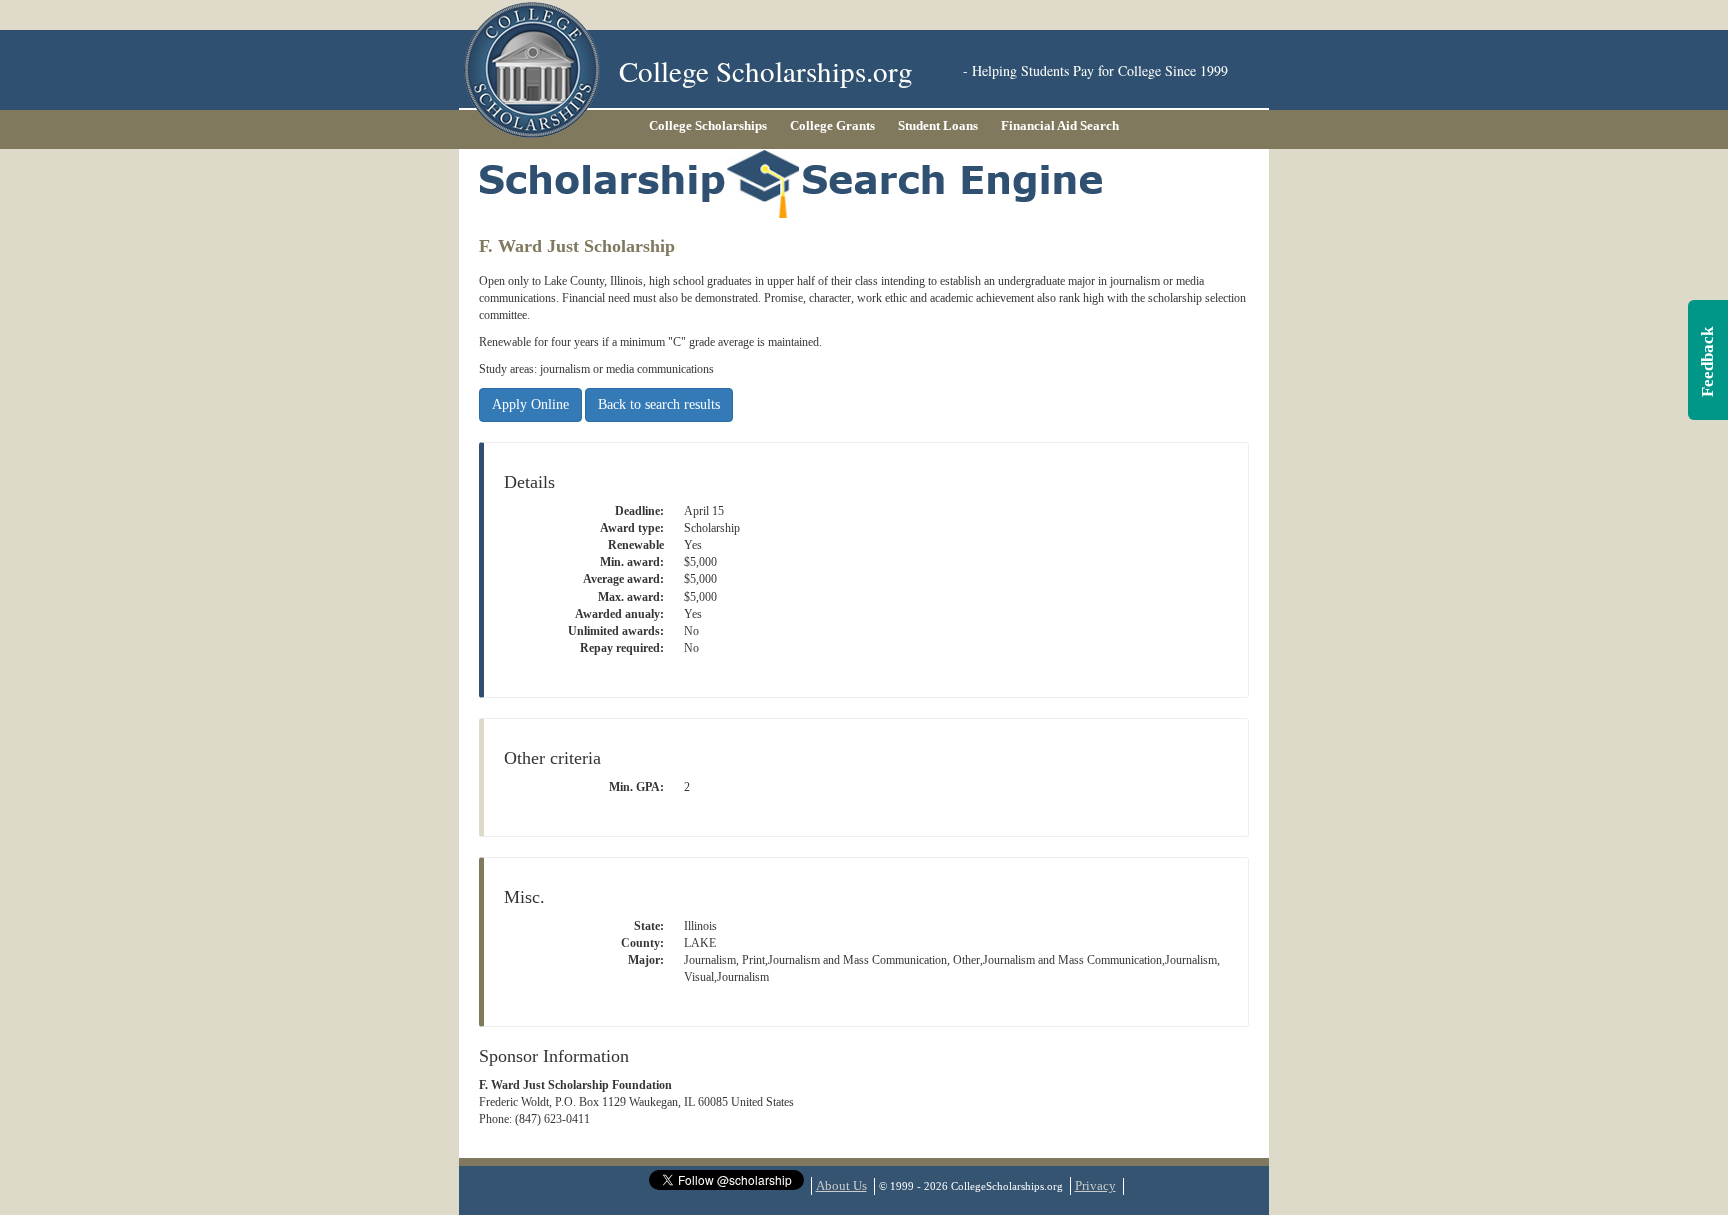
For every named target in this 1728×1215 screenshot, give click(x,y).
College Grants (832, 125)
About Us (841, 1185)
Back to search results (659, 404)
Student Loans (938, 125)
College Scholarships (708, 125)
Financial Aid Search (1060, 125)
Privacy (1095, 1185)
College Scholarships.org (766, 70)
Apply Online (530, 404)
